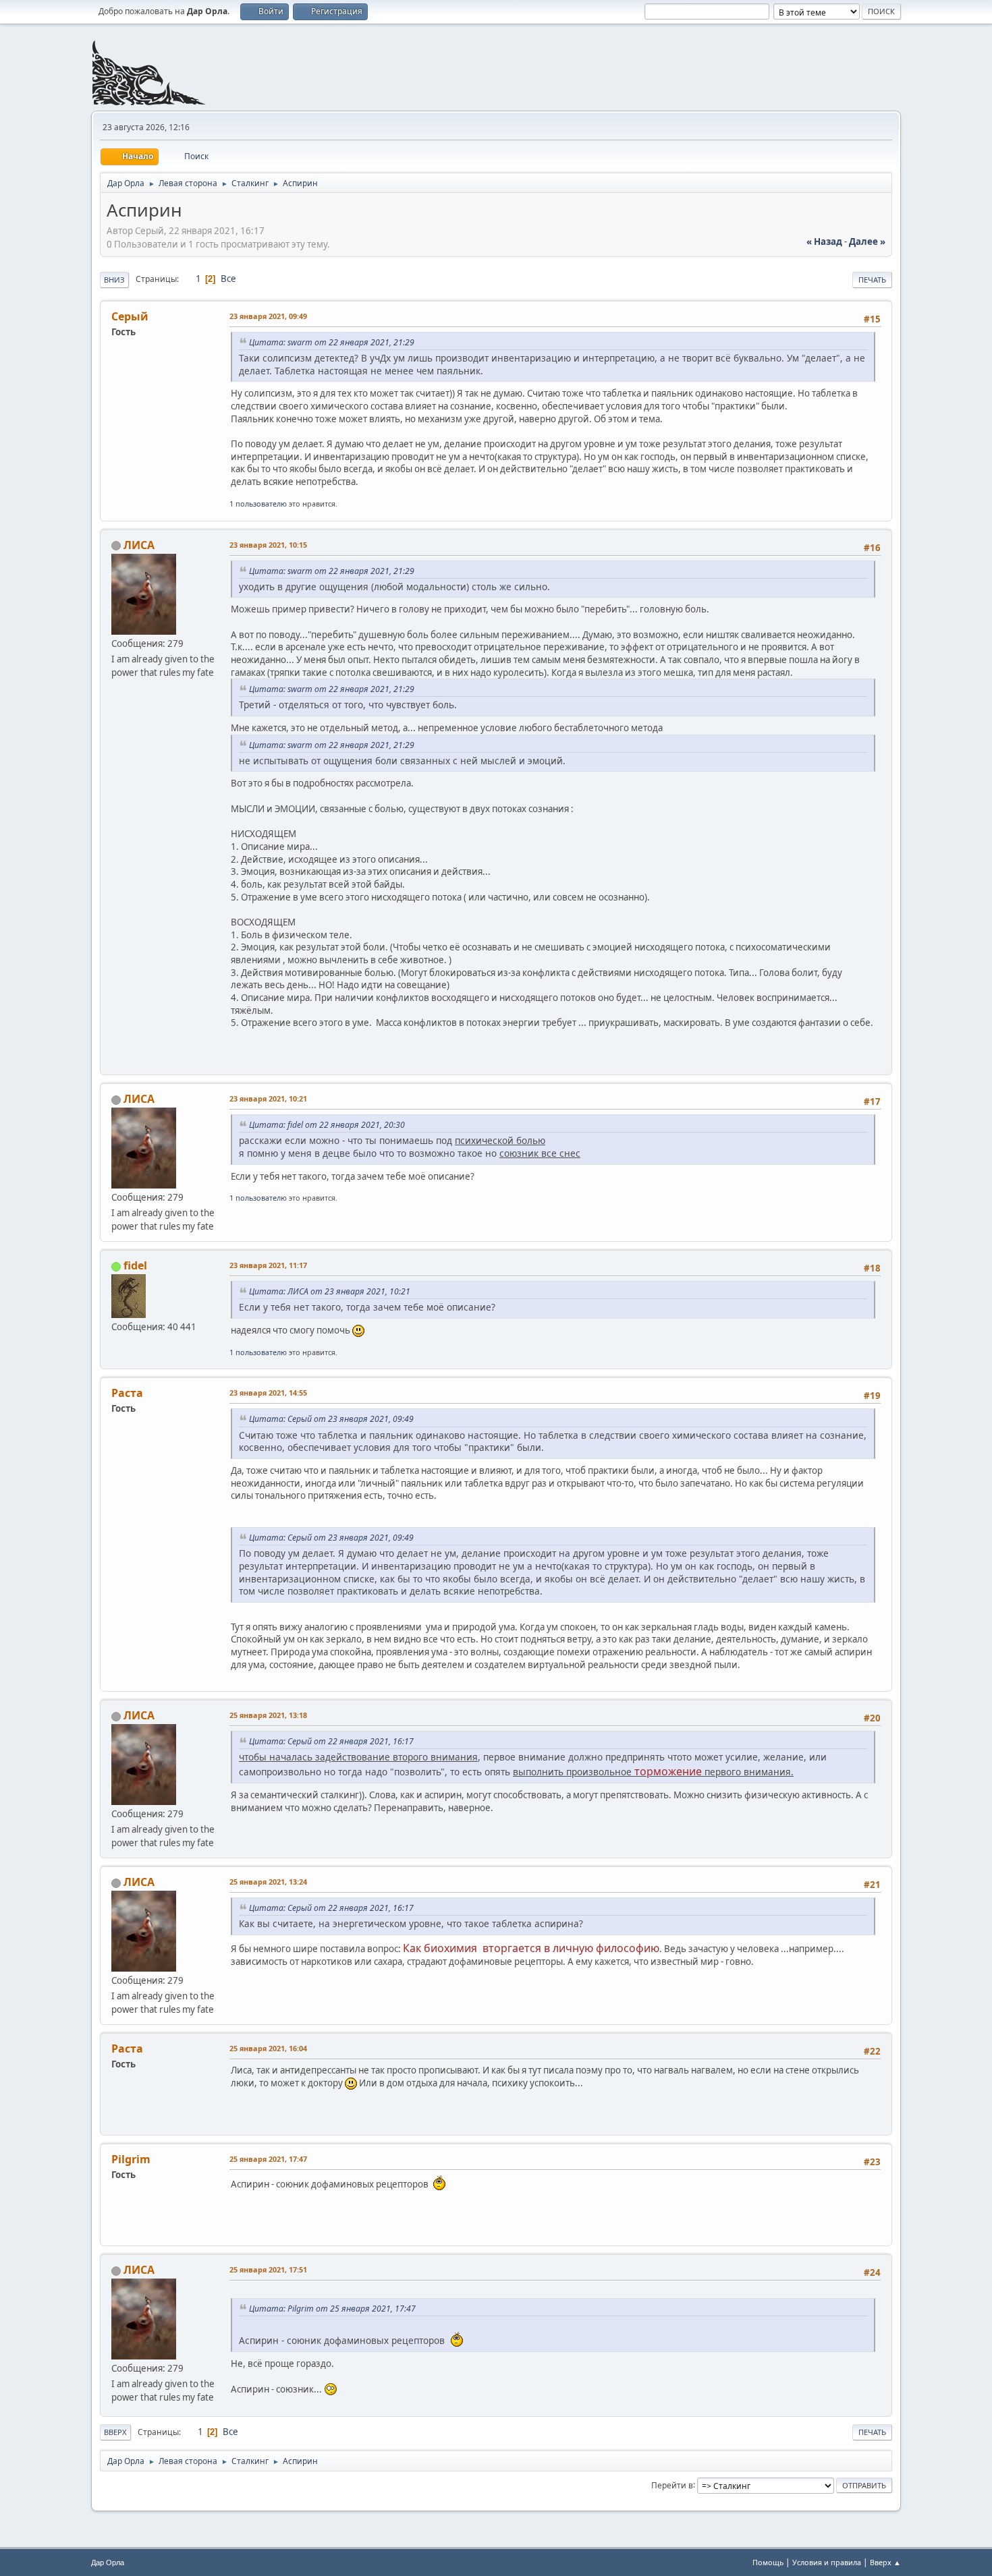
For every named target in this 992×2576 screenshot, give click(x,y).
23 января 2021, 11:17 (268, 1265)
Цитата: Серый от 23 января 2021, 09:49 (331, 1419)
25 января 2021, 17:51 (268, 2269)
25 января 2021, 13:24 (268, 1882)
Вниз (114, 280)
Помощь (768, 2562)
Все (228, 279)
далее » (867, 241)
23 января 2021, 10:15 (268, 545)
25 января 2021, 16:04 (268, 2048)
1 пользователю (258, 504)
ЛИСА (139, 545)
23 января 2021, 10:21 (268, 1098)
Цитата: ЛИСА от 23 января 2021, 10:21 (330, 1291)
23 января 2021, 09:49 (268, 316)
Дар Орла (108, 2563)
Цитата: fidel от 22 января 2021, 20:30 (327, 1125)
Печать (872, 280)
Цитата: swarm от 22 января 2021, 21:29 (332, 342)
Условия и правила (827, 2562)
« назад (824, 241)
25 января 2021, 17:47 (268, 2159)
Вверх (115, 2432)
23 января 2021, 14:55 (268, 1393)
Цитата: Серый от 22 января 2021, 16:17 (331, 1741)
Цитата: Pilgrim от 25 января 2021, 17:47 (332, 2309)
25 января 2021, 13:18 (268, 1715)
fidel (135, 1265)
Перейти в (672, 2485)
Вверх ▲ (885, 2562)
